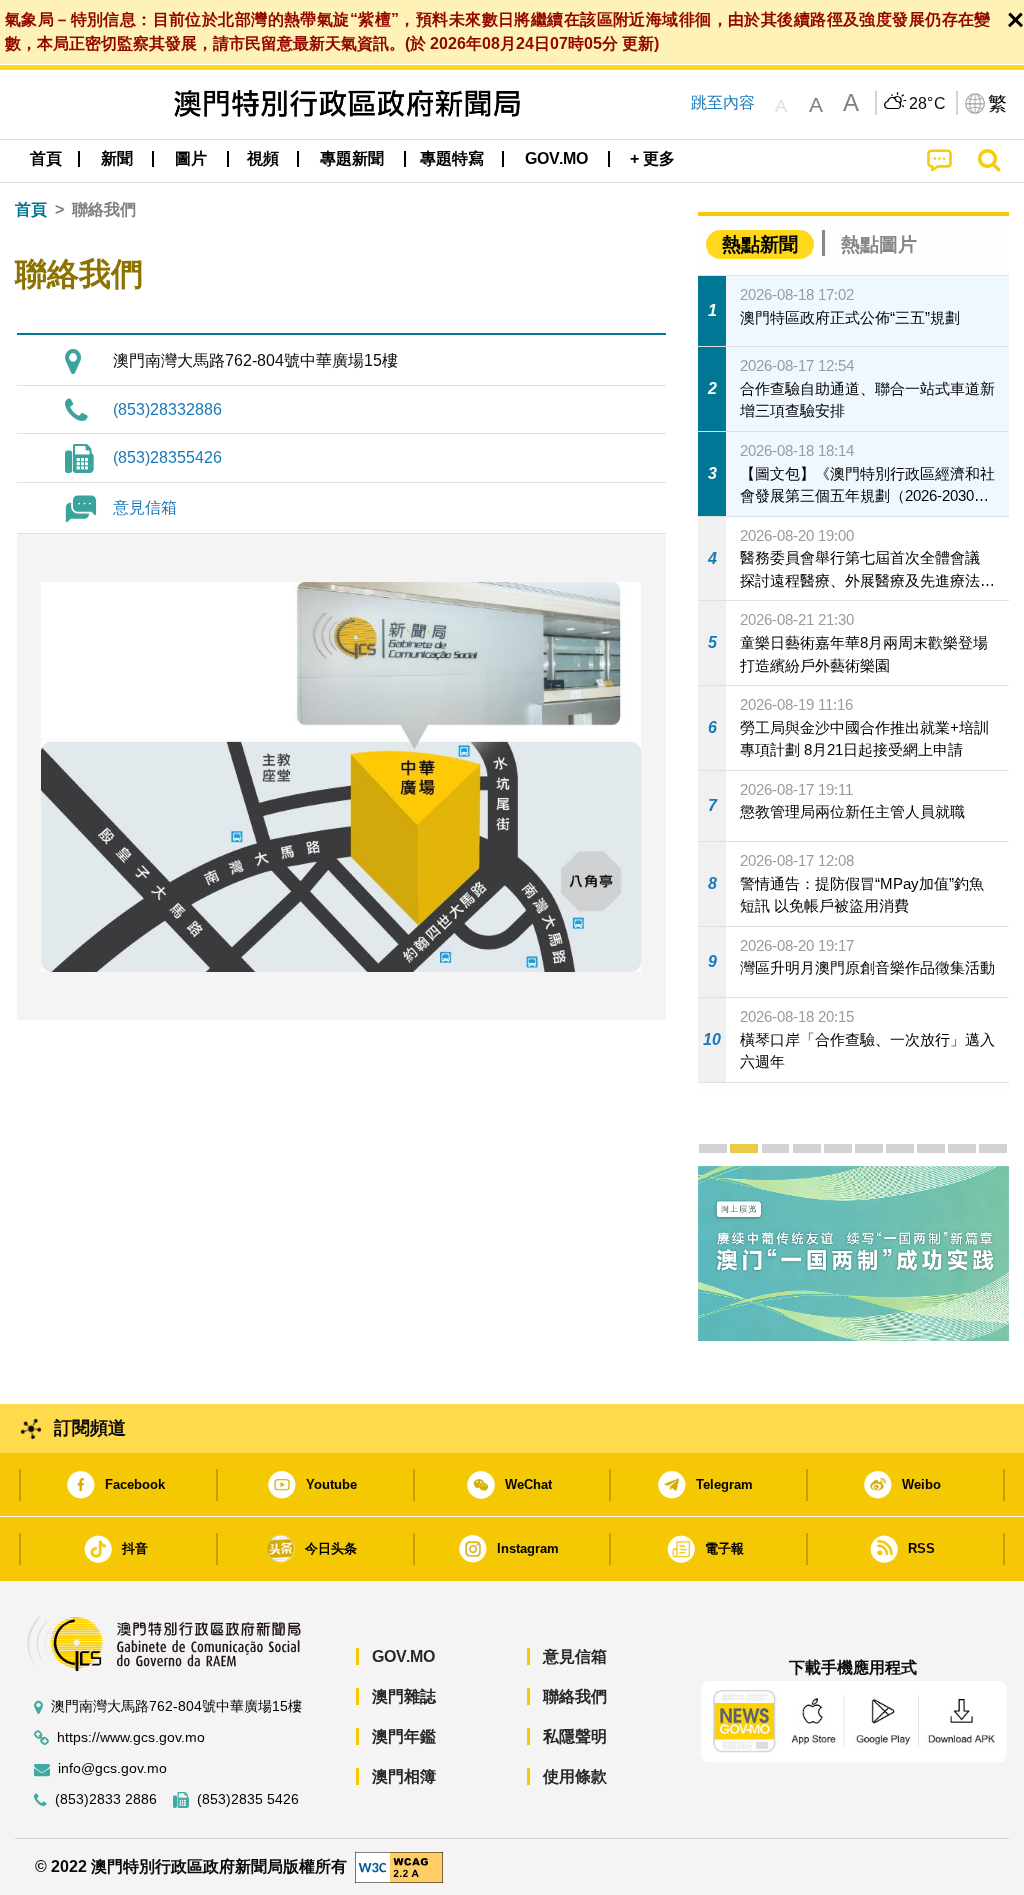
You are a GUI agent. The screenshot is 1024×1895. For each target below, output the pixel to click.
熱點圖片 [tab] (879, 244)
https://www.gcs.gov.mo (131, 1737)
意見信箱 (145, 507)
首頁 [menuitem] (46, 158)
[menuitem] (117, 159)
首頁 (31, 209)
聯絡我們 (575, 1696)
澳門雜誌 (404, 1696)
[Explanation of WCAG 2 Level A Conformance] (399, 1865)
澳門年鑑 (404, 1736)
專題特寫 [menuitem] (452, 158)
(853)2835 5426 (248, 1799)
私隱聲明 (575, 1736)
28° (928, 104)
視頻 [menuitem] (263, 158)
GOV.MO (403, 1656)
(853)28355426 (167, 457)
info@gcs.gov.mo (112, 1768)
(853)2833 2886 (106, 1799)
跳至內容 (723, 102)
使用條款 (575, 1776)
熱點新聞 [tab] (760, 244)
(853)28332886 (167, 409)
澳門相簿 (404, 1776)
